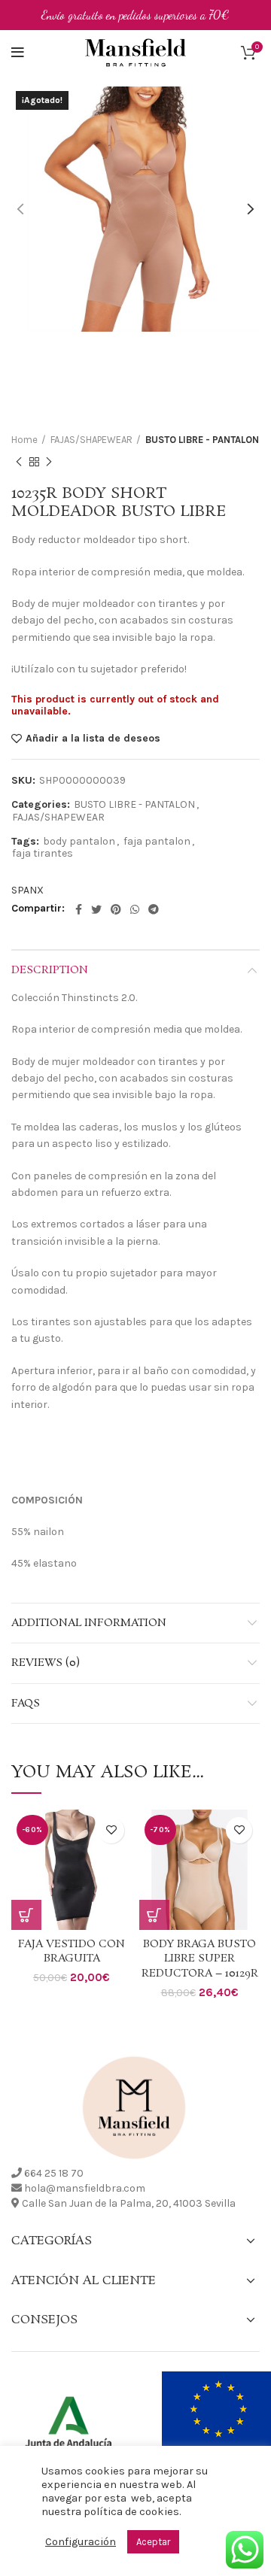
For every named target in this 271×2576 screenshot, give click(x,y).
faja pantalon (157, 842)
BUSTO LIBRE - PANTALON (202, 440)
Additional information (89, 1623)
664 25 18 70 (54, 2173)
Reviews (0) (46, 1663)
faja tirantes (43, 854)
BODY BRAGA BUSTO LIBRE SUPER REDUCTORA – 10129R (200, 1959)
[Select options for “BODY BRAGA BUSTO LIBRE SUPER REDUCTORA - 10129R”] (154, 1915)
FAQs (26, 1704)
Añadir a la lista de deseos (93, 739)
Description (50, 970)
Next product (49, 462)
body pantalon (79, 842)
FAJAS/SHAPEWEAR (91, 440)
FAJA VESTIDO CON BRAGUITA (72, 1952)
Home (24, 440)
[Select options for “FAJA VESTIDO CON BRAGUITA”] (26, 1915)
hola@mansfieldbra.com (85, 2188)
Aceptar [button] (153, 2542)
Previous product (19, 462)
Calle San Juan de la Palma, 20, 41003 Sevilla (129, 2203)
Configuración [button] (81, 2542)
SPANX (27, 890)
